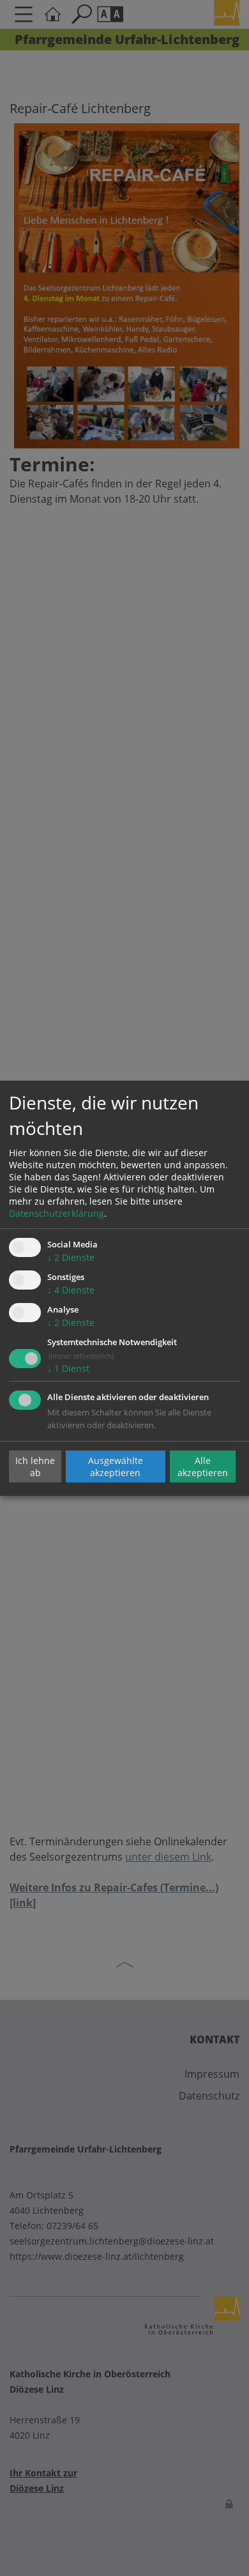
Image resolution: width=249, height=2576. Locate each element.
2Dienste (71, 1257)
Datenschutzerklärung (57, 1213)
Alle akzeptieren (203, 1467)
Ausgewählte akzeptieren (116, 1467)
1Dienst (68, 1368)
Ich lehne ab (35, 1467)
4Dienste (71, 1290)
